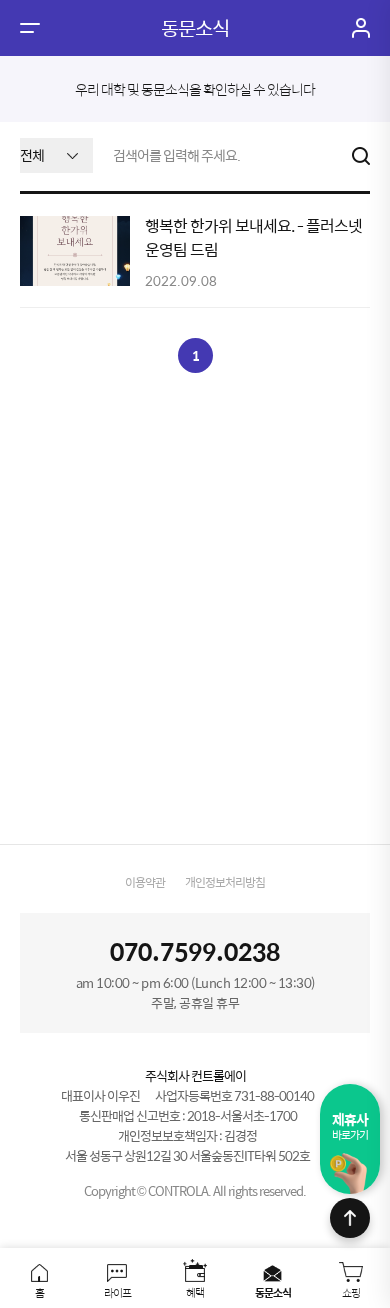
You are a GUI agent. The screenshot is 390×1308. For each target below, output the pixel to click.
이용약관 (145, 882)
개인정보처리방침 (225, 882)
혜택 (195, 1291)
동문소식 (273, 1291)
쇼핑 (351, 1291)
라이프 (117, 1291)
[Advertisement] (195, 608)
